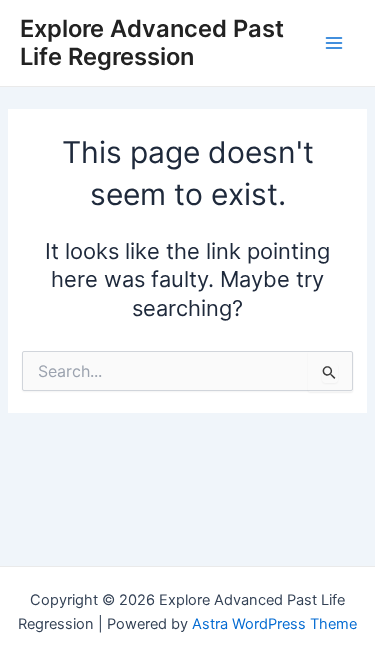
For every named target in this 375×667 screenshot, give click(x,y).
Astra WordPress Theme (274, 624)
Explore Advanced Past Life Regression (152, 42)
